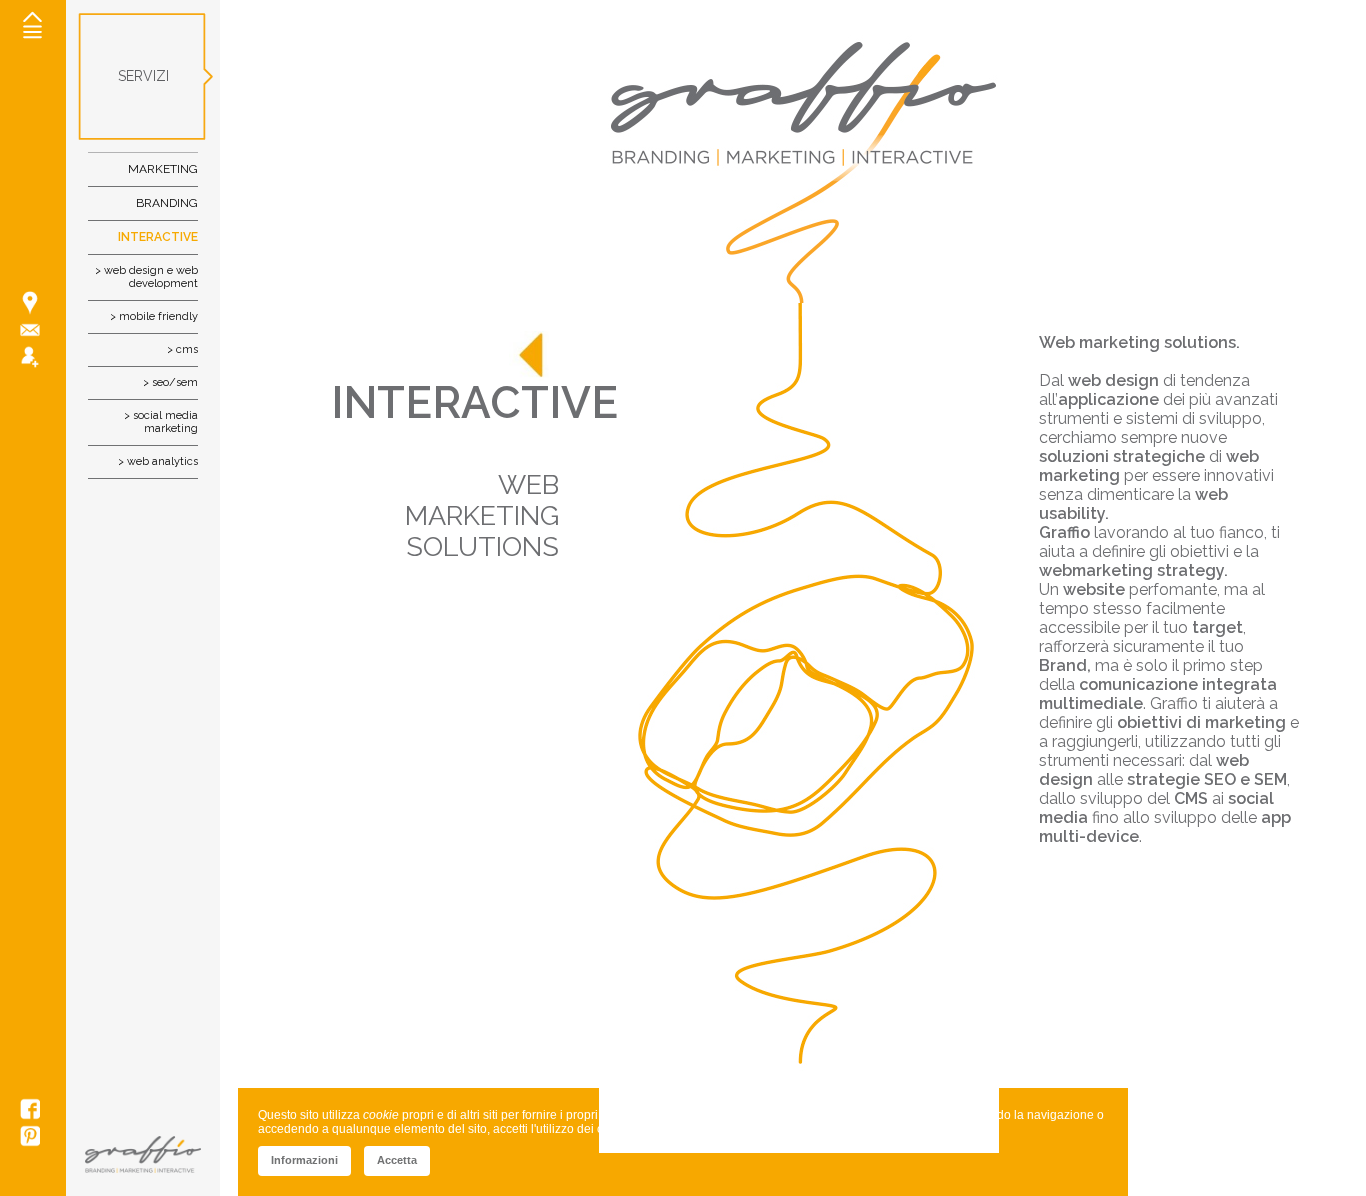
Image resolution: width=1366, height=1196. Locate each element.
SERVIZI (143, 76)
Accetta (397, 1160)
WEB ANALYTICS (162, 461)
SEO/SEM (175, 382)
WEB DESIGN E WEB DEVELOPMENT (151, 277)
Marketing (163, 169)
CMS (187, 349)
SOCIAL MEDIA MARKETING (165, 422)
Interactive (158, 237)
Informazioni (304, 1160)
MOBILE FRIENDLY (158, 316)
